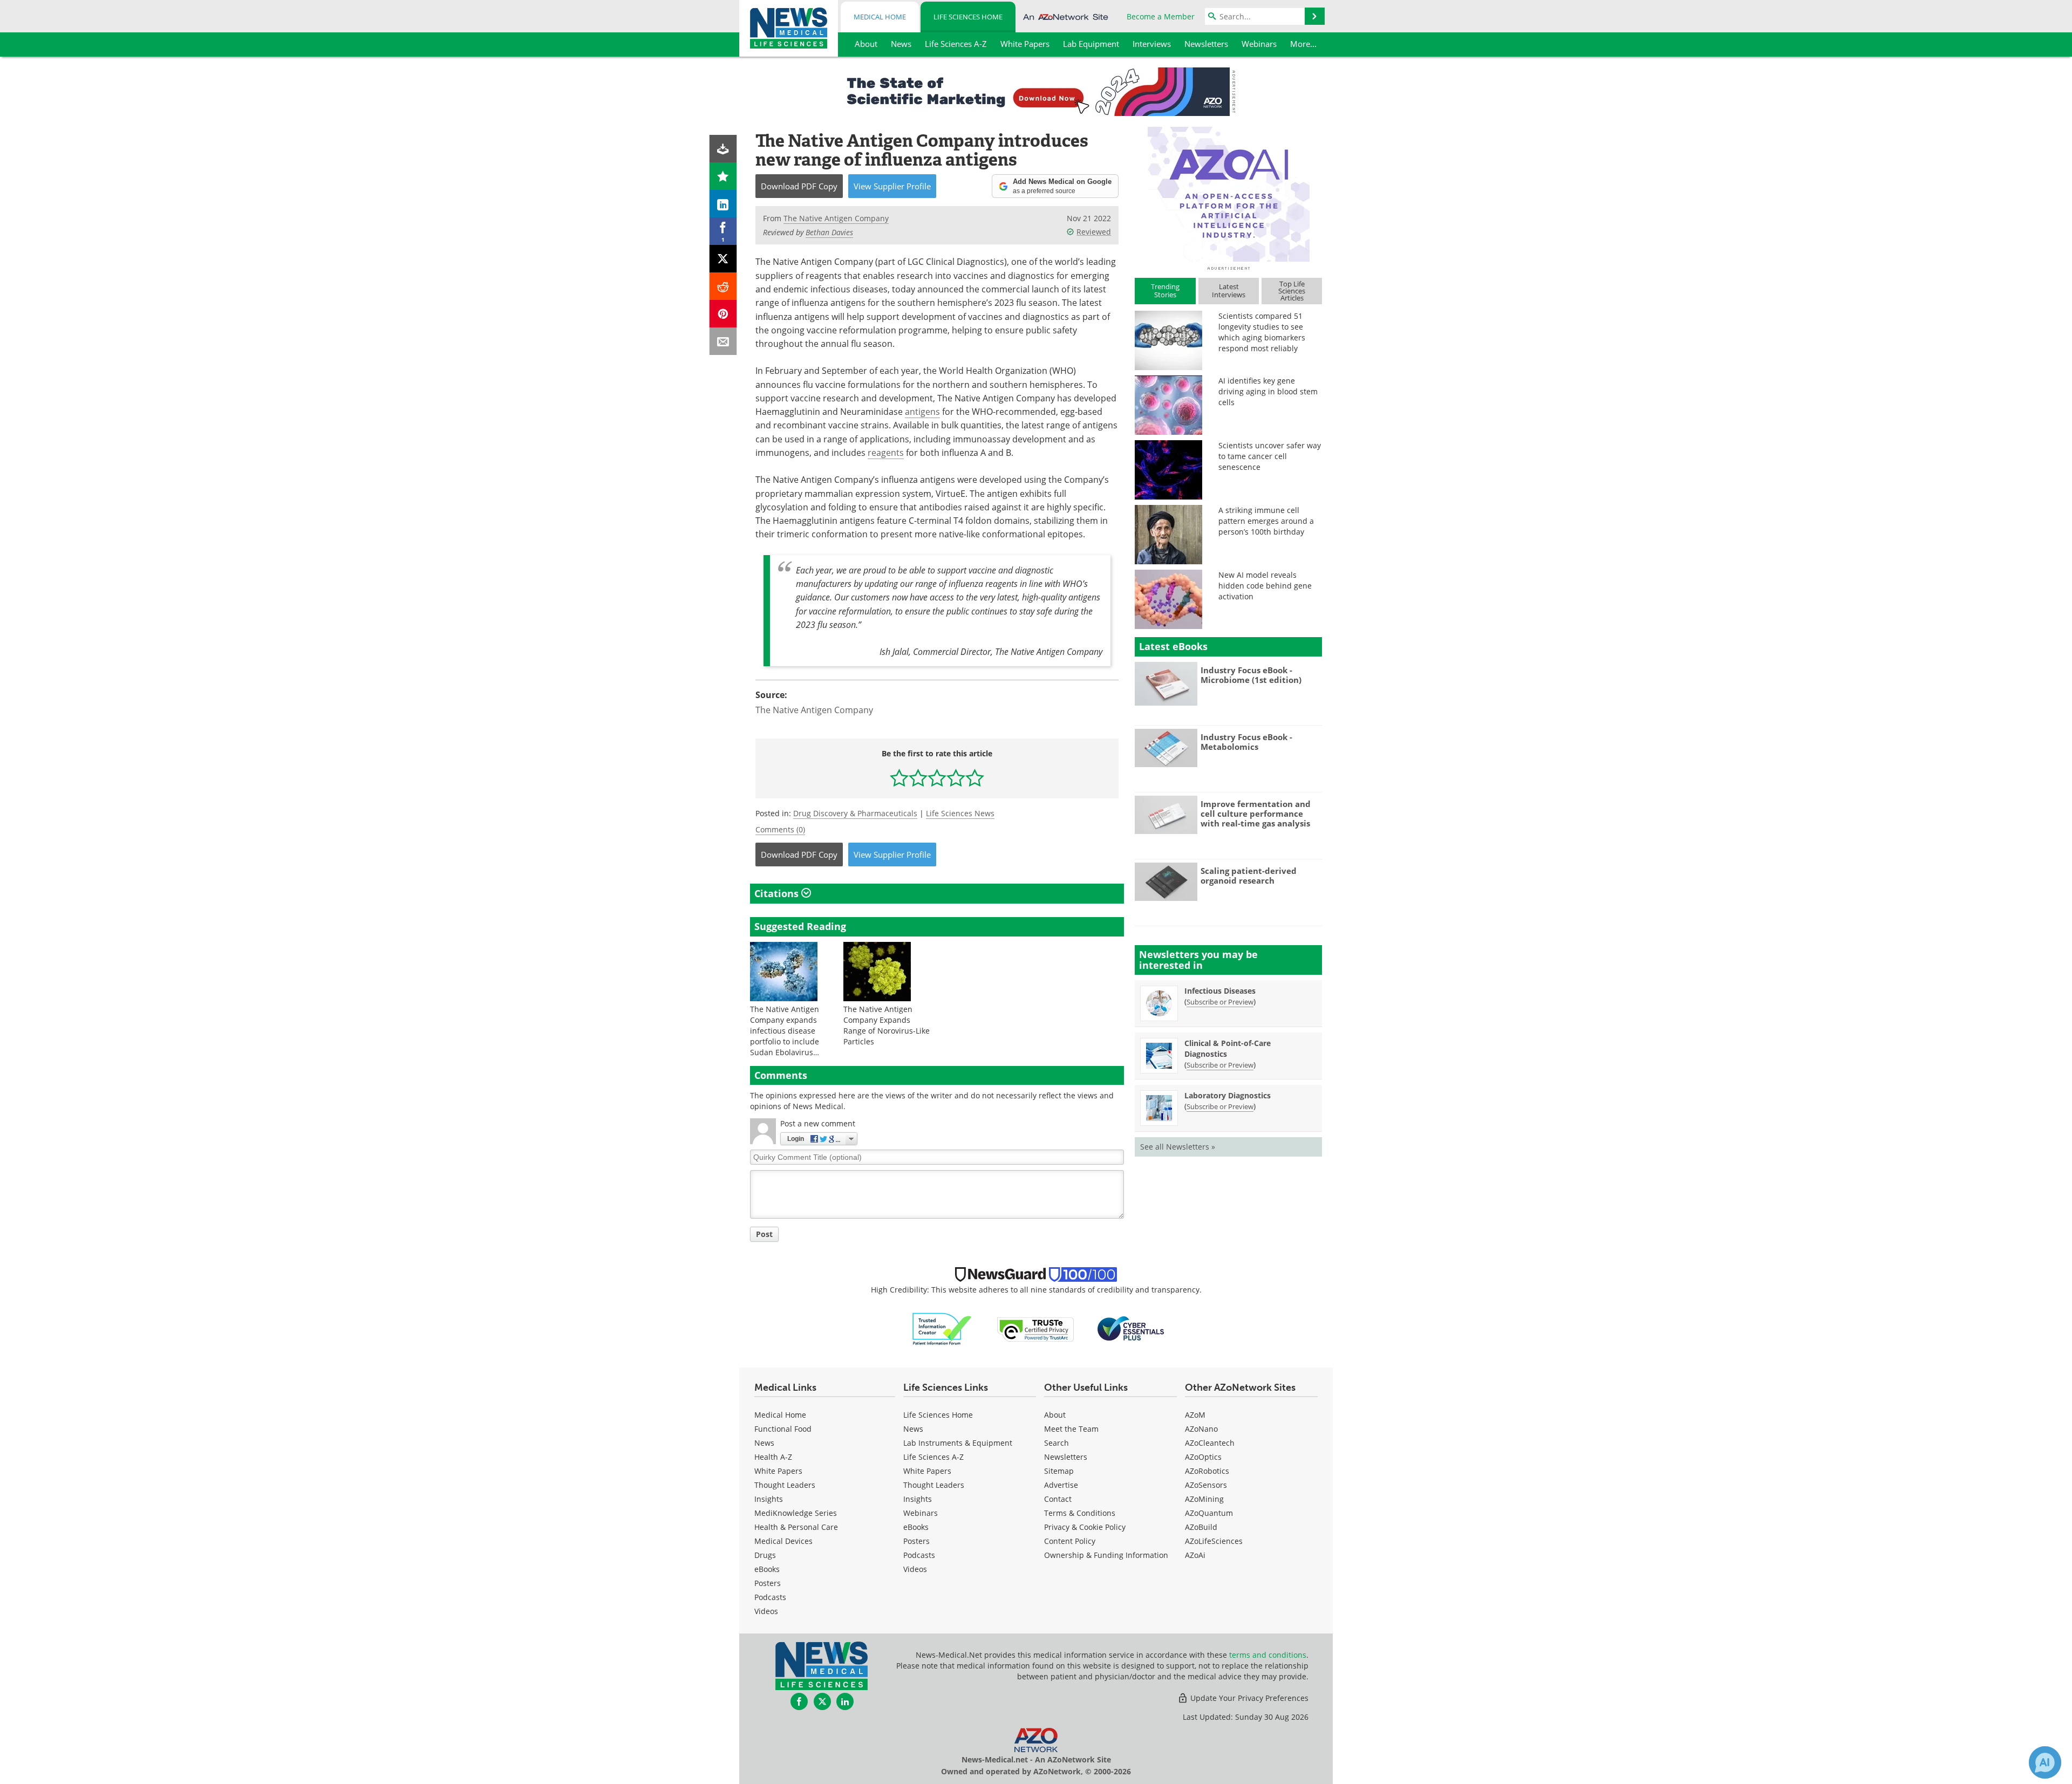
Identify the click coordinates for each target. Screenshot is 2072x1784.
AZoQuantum (1209, 1513)
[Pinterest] (723, 314)
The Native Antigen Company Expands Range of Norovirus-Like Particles (887, 1025)
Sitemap (1059, 1471)
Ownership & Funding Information (1106, 1555)
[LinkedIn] (723, 204)
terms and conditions (1268, 1655)
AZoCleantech (1210, 1443)
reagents (886, 453)
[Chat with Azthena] (2045, 1762)
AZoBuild (1201, 1527)
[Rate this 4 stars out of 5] (956, 778)
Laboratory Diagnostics (1228, 1095)
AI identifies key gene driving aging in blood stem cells (1268, 391)
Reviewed (1094, 232)
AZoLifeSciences (1214, 1541)
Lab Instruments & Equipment (958, 1443)
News (764, 1443)
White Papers (778, 1471)
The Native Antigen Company (814, 710)
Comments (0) (780, 829)
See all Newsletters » (1178, 1147)
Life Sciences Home (968, 17)
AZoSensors (1206, 1485)
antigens (922, 412)
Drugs (765, 1555)
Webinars (921, 1513)
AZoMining (1204, 1499)
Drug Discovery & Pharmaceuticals (855, 813)
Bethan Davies (829, 232)
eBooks (767, 1569)
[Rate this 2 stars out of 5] (918, 778)
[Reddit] (723, 286)
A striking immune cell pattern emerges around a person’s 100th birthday (1266, 521)
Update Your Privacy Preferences (1248, 1698)
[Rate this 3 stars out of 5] (937, 778)
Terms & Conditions (1080, 1513)
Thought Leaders (785, 1485)
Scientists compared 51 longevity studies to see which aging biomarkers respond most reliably (1262, 332)
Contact (1058, 1499)
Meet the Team (1071, 1429)
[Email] (723, 341)
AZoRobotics (1207, 1471)
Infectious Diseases (1220, 991)
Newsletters (1066, 1457)
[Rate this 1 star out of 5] (899, 778)
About (1055, 1415)
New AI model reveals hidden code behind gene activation (1265, 586)
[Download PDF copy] (723, 149)
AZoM (1195, 1415)
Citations (778, 893)
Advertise (1061, 1485)
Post (764, 1234)
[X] (723, 259)
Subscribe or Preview (1220, 1002)
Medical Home (880, 17)
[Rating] (723, 176)
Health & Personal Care (796, 1527)
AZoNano (1201, 1429)
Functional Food (783, 1429)
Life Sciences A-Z (933, 1457)
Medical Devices (783, 1541)
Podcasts (770, 1597)
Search (1057, 1443)
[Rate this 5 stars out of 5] (975, 778)
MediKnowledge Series (796, 1513)
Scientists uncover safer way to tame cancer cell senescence (1270, 456)
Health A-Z (773, 1457)
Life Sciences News (960, 813)
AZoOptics (1203, 1457)
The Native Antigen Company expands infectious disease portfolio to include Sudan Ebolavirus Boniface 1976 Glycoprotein (785, 1041)
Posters (768, 1583)
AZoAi (1195, 1555)
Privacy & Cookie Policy (1085, 1527)
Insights (769, 1499)
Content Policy (1070, 1541)
